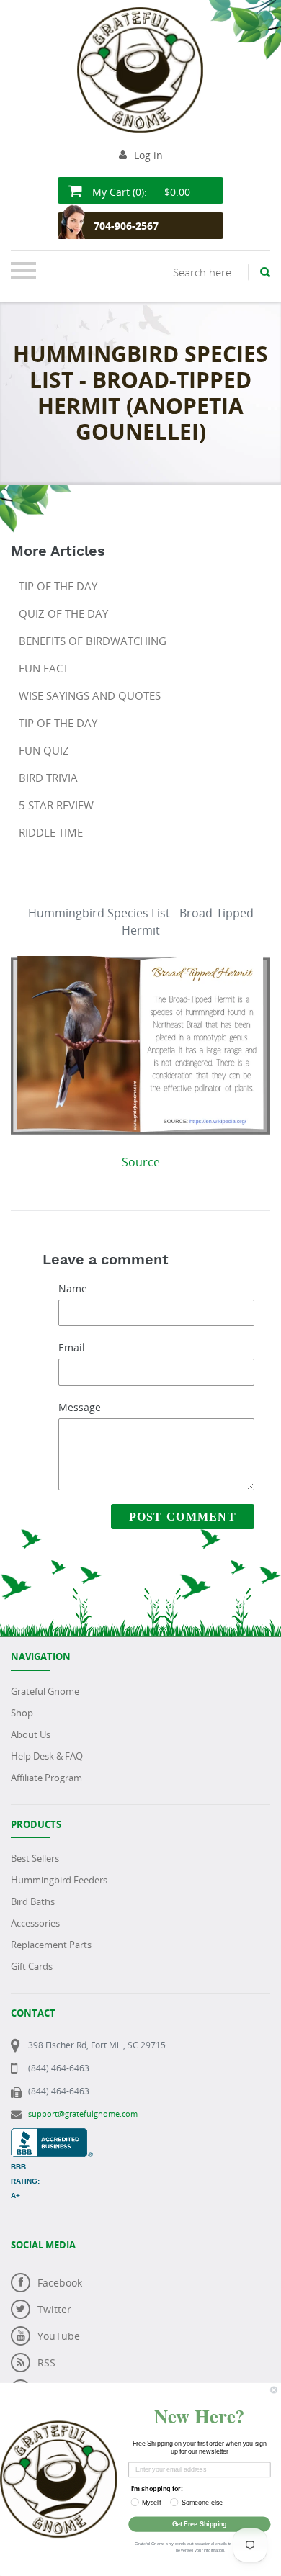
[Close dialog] (273, 2390)
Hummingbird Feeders (59, 1880)
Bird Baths (33, 1901)
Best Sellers (35, 1858)
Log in (148, 155)
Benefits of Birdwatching (93, 641)
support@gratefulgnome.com (83, 2113)
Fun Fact (44, 668)
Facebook (60, 2283)
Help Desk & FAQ (47, 1756)
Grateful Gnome (45, 1691)
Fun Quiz (44, 750)
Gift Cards (32, 1966)
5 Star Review (56, 805)
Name (73, 1288)
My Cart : (140, 192)
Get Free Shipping (200, 2524)
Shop (22, 1713)
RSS (46, 2363)
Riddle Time (51, 832)
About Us (31, 1734)
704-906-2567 (126, 226)
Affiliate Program (46, 1778)
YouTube (59, 2336)
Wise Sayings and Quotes (90, 695)
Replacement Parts (51, 1945)
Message (80, 1407)
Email (72, 1347)
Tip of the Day (58, 586)
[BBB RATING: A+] (52, 2136)
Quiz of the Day (63, 613)
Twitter (54, 2309)
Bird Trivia (48, 778)
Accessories (35, 1923)
